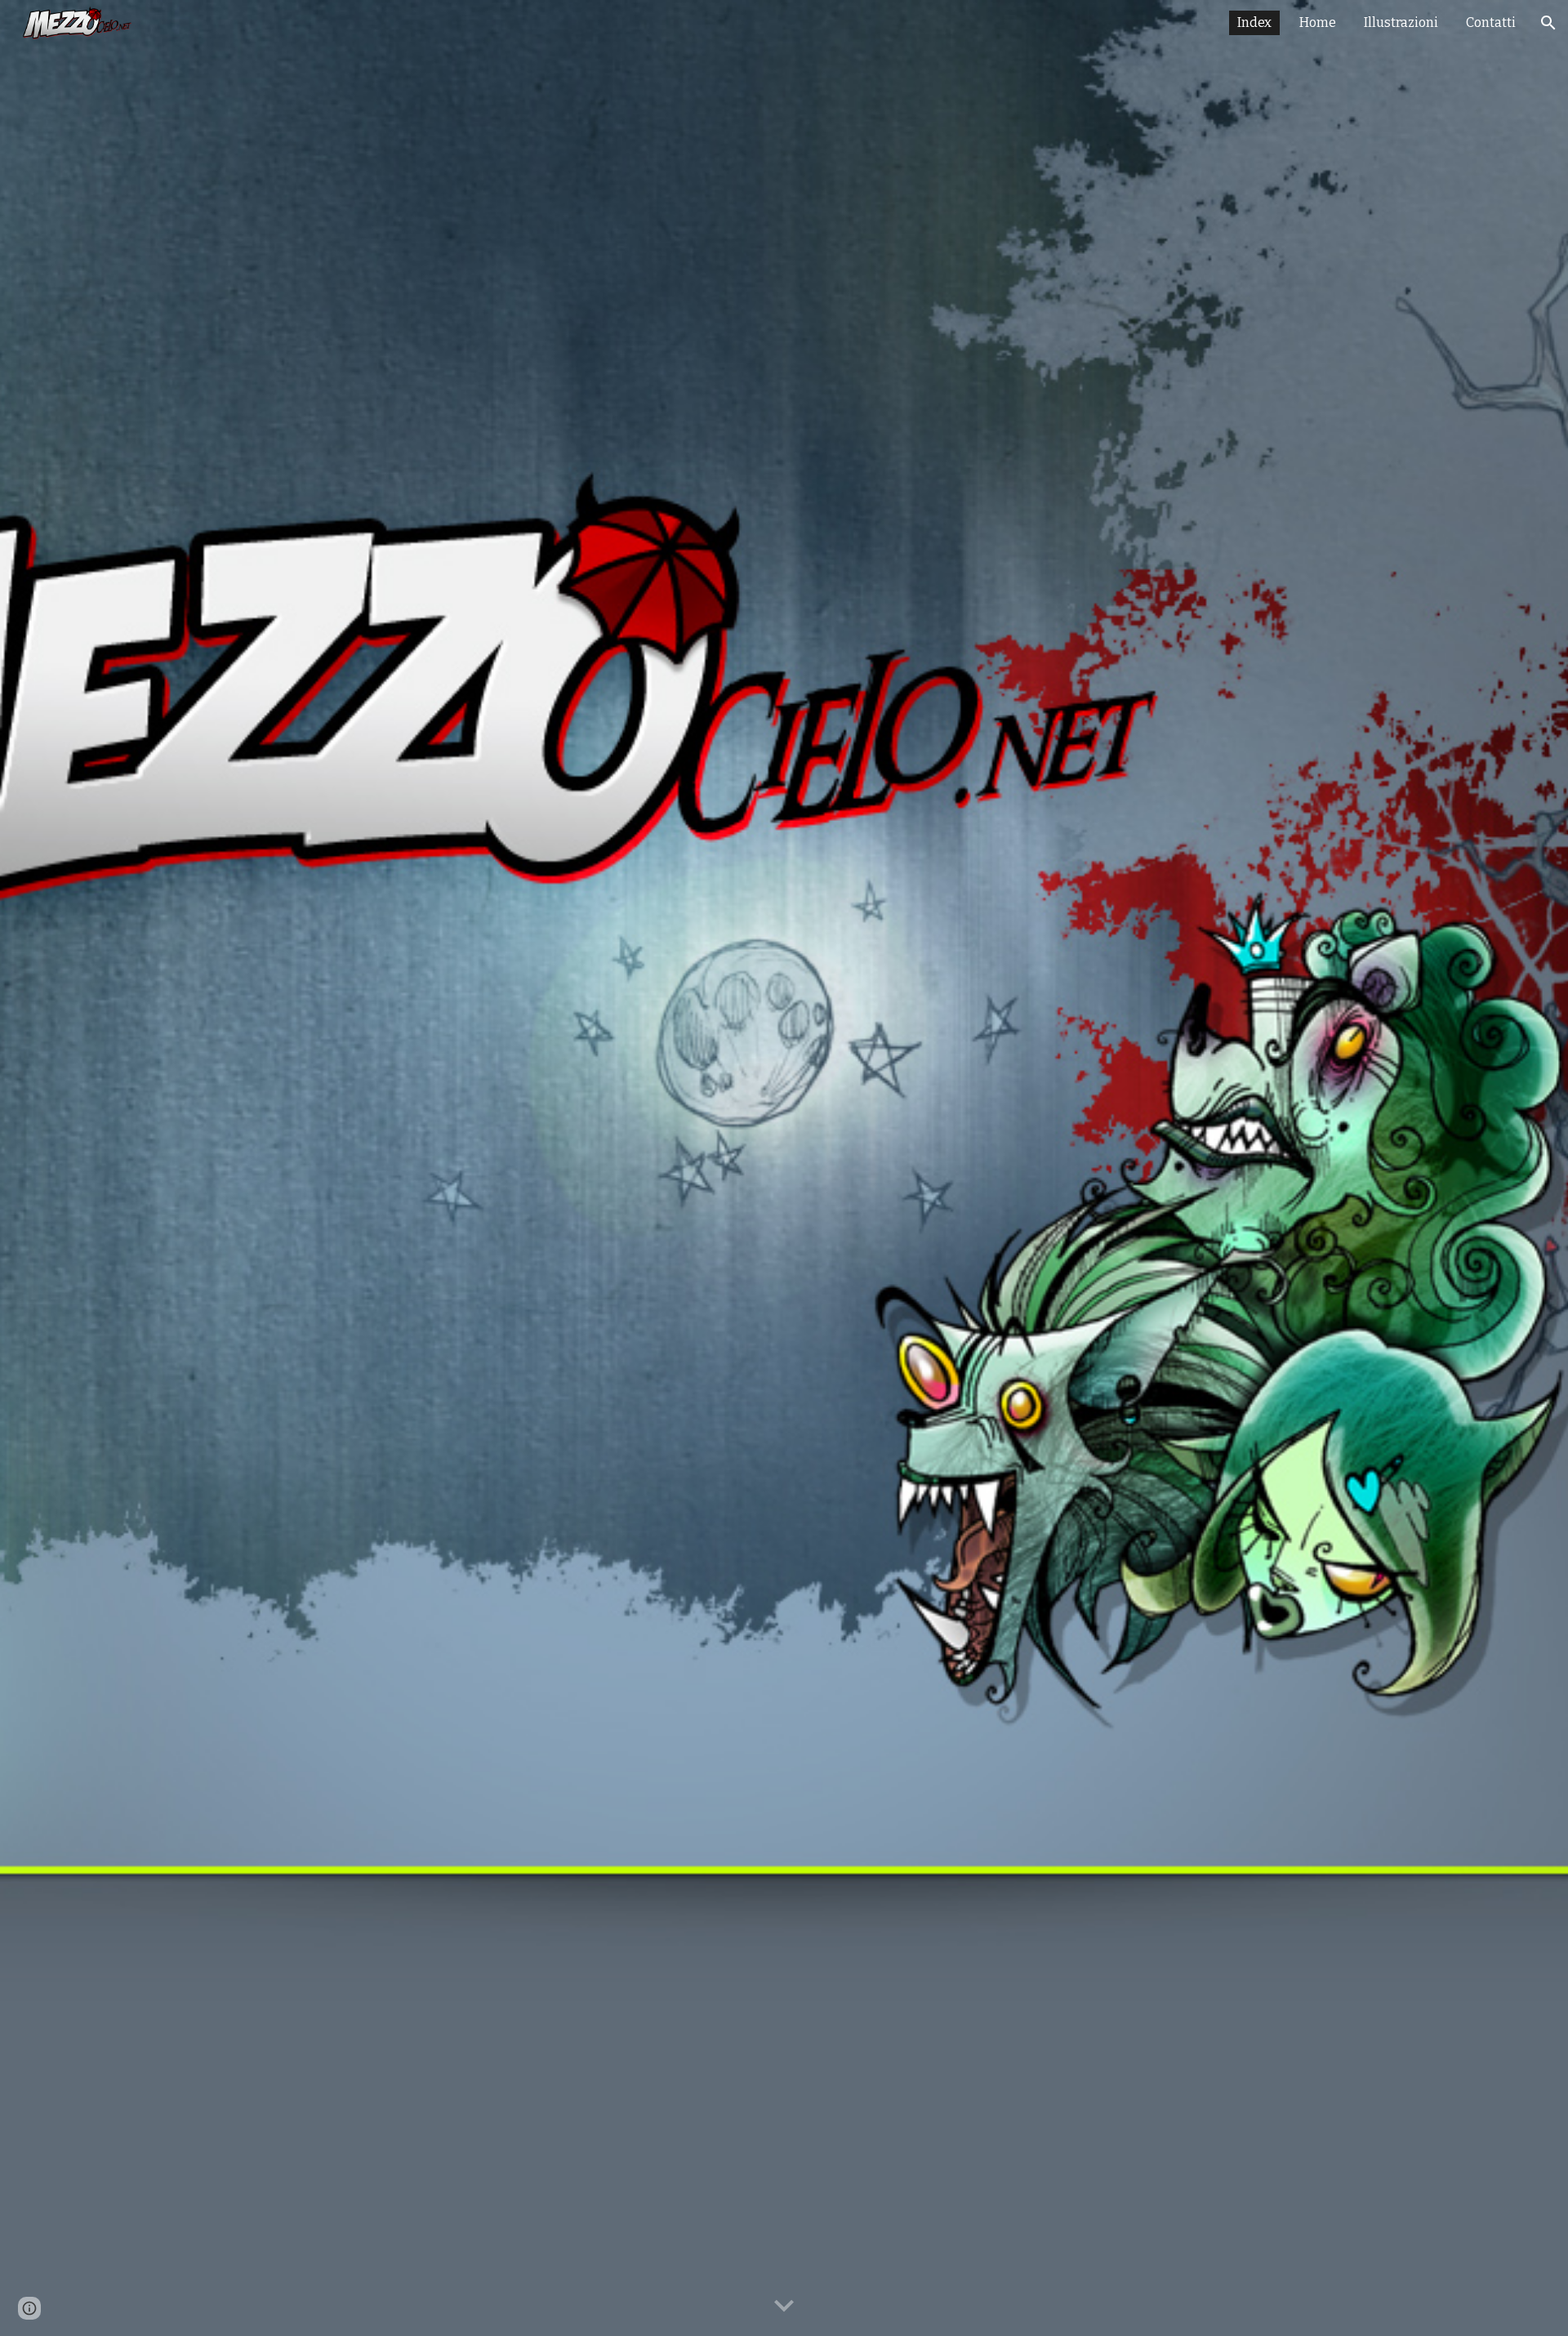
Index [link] (1254, 22)
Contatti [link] (1491, 22)
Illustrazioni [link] (1401, 22)
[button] (1548, 23)
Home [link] (1318, 22)
